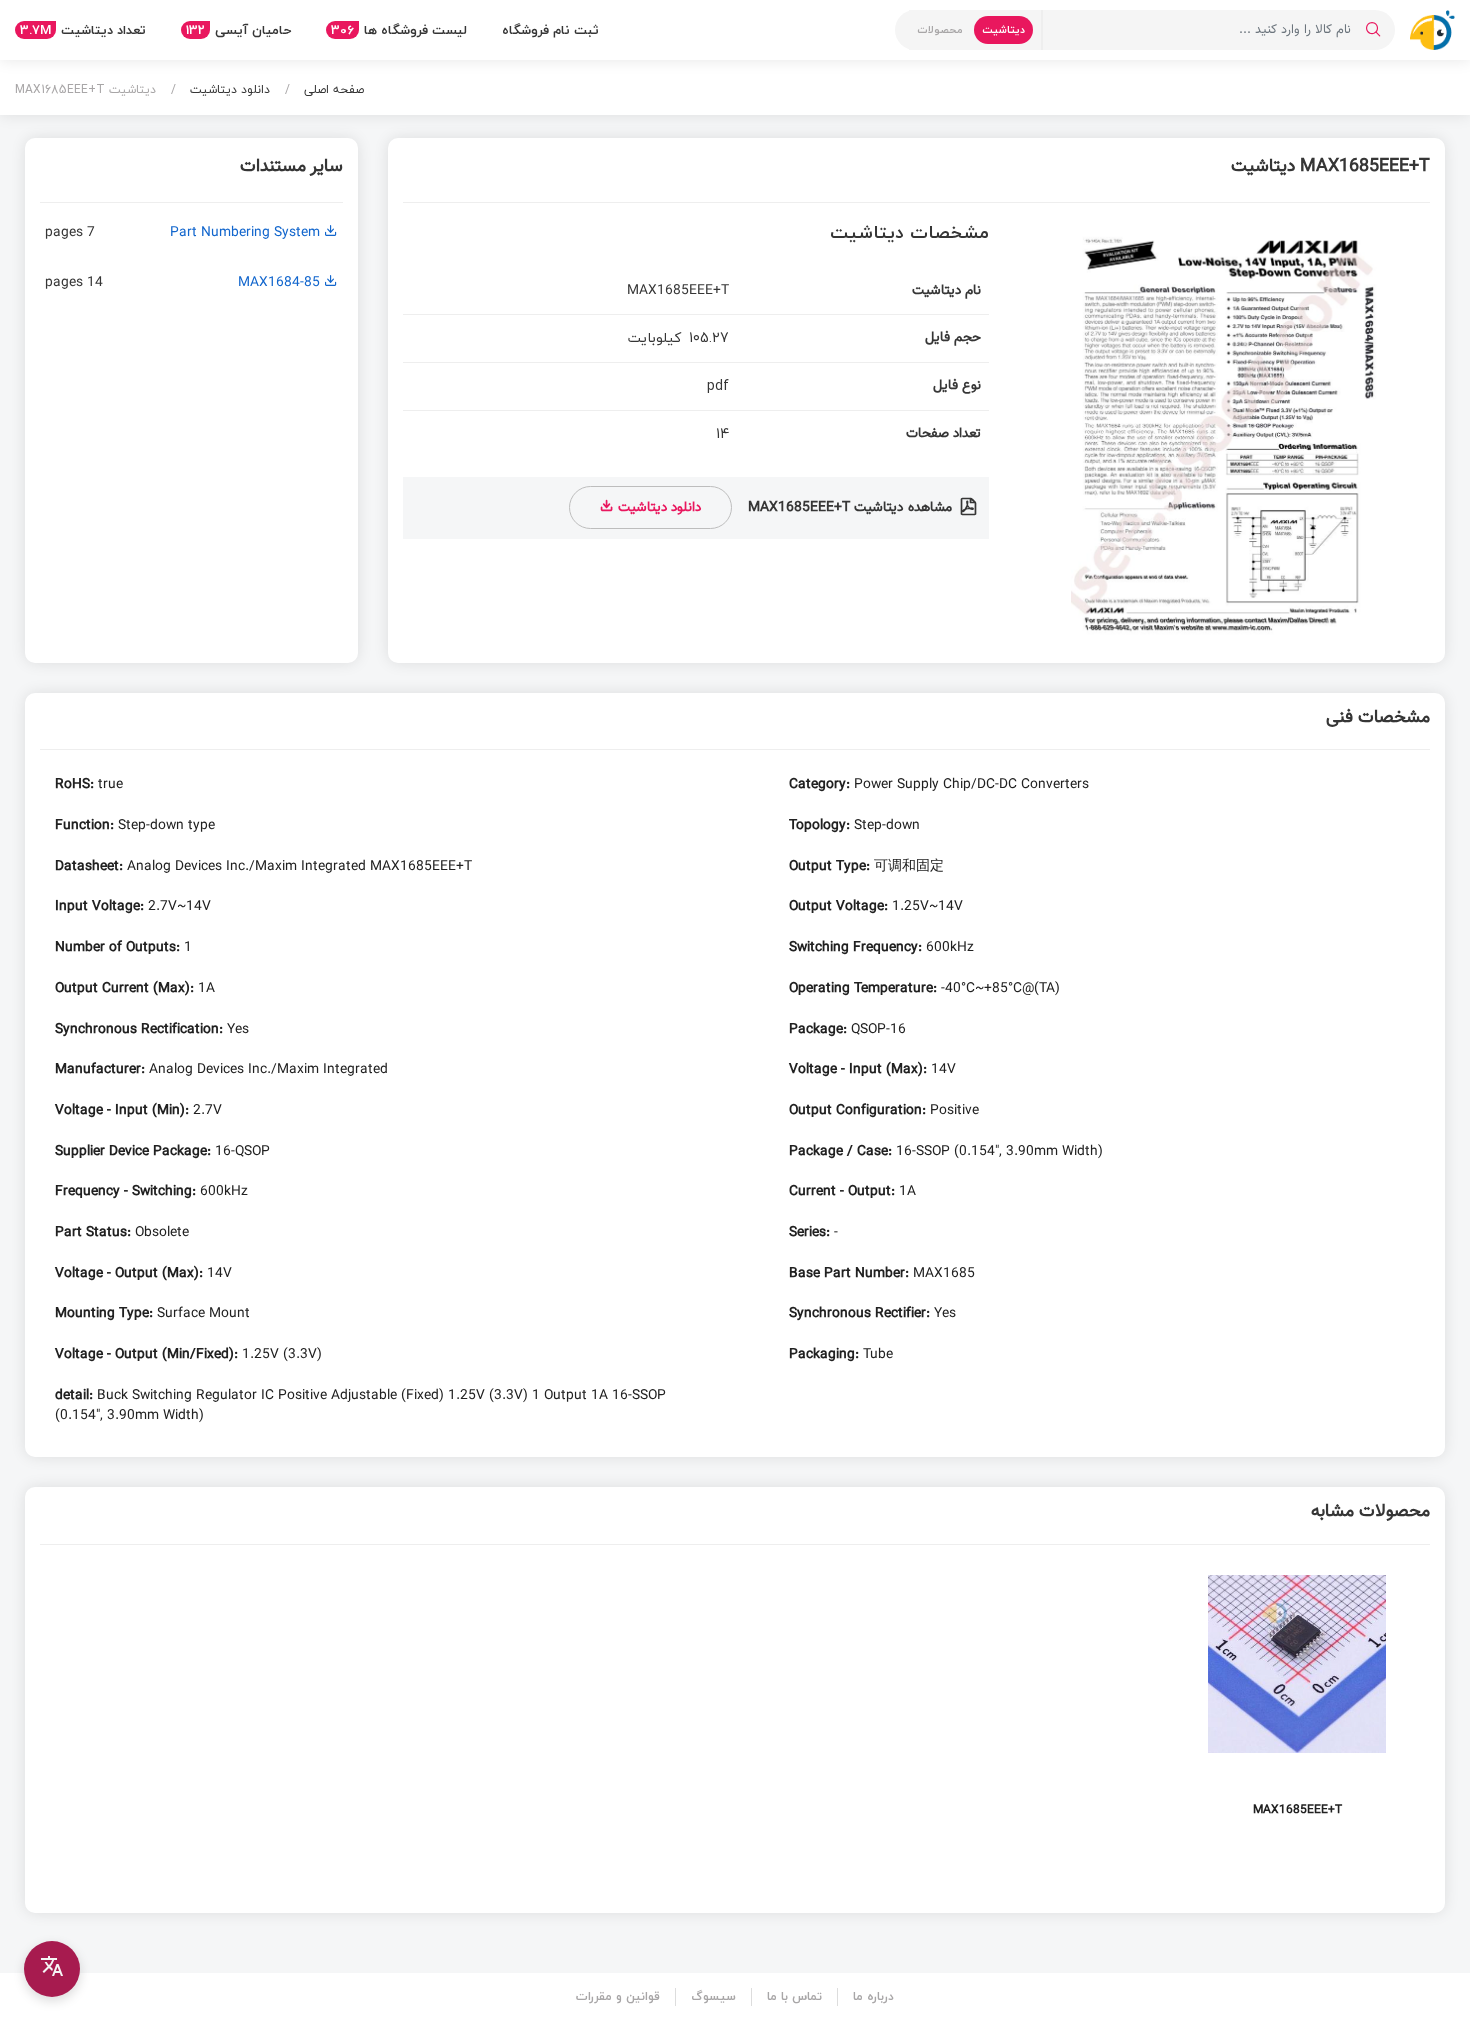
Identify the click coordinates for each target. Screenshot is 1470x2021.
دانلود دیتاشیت (228, 89)
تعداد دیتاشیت (83, 30)
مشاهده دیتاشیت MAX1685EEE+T (852, 508)
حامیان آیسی (238, 30)
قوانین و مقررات (618, 1996)
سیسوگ (713, 1996)
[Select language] (52, 1969)
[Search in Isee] (1373, 30)
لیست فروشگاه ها (399, 30)
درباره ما (873, 1996)
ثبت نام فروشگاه (550, 30)
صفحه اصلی (332, 89)
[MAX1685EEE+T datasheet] (1297, 1701)
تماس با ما (794, 1996)
